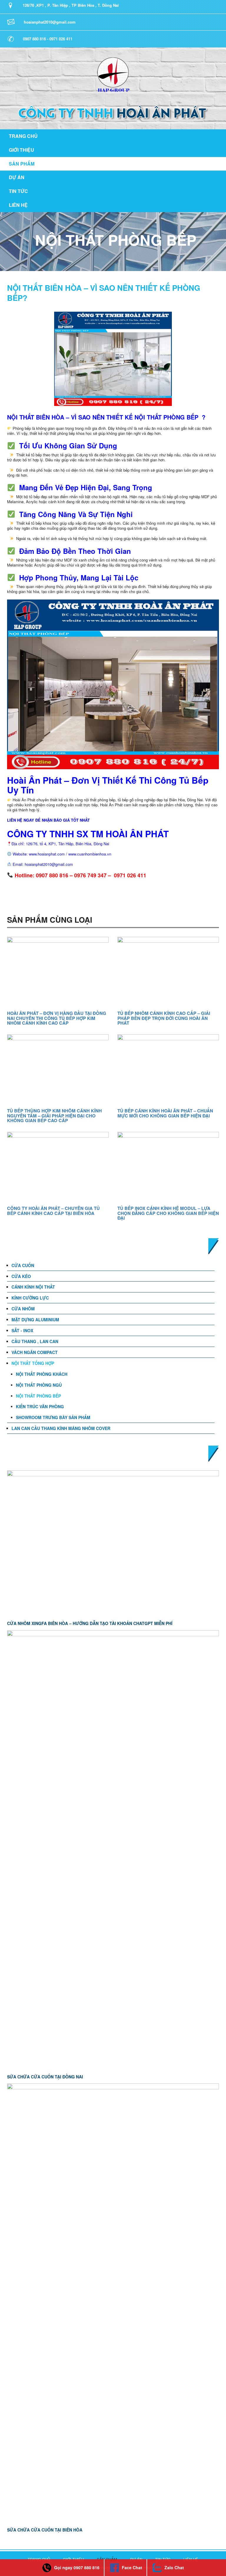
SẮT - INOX (22, 1330)
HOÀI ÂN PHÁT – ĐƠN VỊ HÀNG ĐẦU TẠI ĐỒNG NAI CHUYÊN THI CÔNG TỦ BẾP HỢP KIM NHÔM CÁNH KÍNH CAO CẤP (57, 1018)
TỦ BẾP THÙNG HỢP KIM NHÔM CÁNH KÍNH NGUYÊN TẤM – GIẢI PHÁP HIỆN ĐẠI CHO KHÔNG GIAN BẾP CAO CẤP (54, 1116)
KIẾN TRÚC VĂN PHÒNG (40, 1406)
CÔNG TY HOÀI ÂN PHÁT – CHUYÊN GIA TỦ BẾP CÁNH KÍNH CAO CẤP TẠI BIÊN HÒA (53, 1211)
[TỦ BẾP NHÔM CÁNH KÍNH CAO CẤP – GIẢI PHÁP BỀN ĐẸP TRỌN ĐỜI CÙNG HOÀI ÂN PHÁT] (168, 972)
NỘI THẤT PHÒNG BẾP (38, 1396)
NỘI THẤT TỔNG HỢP (33, 1363)
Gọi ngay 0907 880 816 (77, 2567)
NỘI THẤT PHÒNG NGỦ (39, 1385)
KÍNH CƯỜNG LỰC (30, 1298)
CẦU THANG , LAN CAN (35, 1341)
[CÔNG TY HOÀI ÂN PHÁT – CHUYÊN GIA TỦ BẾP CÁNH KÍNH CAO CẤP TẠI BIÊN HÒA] (58, 1167)
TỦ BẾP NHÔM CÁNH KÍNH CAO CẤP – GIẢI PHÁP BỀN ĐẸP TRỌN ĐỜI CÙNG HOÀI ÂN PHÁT (164, 1018)
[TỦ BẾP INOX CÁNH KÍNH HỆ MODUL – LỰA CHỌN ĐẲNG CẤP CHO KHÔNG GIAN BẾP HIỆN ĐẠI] (168, 1167)
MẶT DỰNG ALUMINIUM (35, 1320)
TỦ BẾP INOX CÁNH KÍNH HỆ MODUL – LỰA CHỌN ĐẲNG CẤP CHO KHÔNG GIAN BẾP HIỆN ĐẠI (168, 1213)
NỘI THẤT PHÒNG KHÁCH (42, 1374)
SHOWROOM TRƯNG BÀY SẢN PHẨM (53, 1417)
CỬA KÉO (21, 1276)
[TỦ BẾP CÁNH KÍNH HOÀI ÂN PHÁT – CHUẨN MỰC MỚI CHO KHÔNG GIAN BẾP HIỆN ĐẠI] (168, 1069)
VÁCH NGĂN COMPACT (35, 1352)
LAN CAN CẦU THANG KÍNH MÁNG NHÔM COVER (61, 1428)
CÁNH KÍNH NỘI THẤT (33, 1287)
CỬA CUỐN (23, 1265)
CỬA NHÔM (23, 1309)
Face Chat (132, 2567)
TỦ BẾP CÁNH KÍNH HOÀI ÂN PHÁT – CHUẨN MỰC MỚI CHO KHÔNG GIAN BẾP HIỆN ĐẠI (165, 1113)
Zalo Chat (174, 2567)
